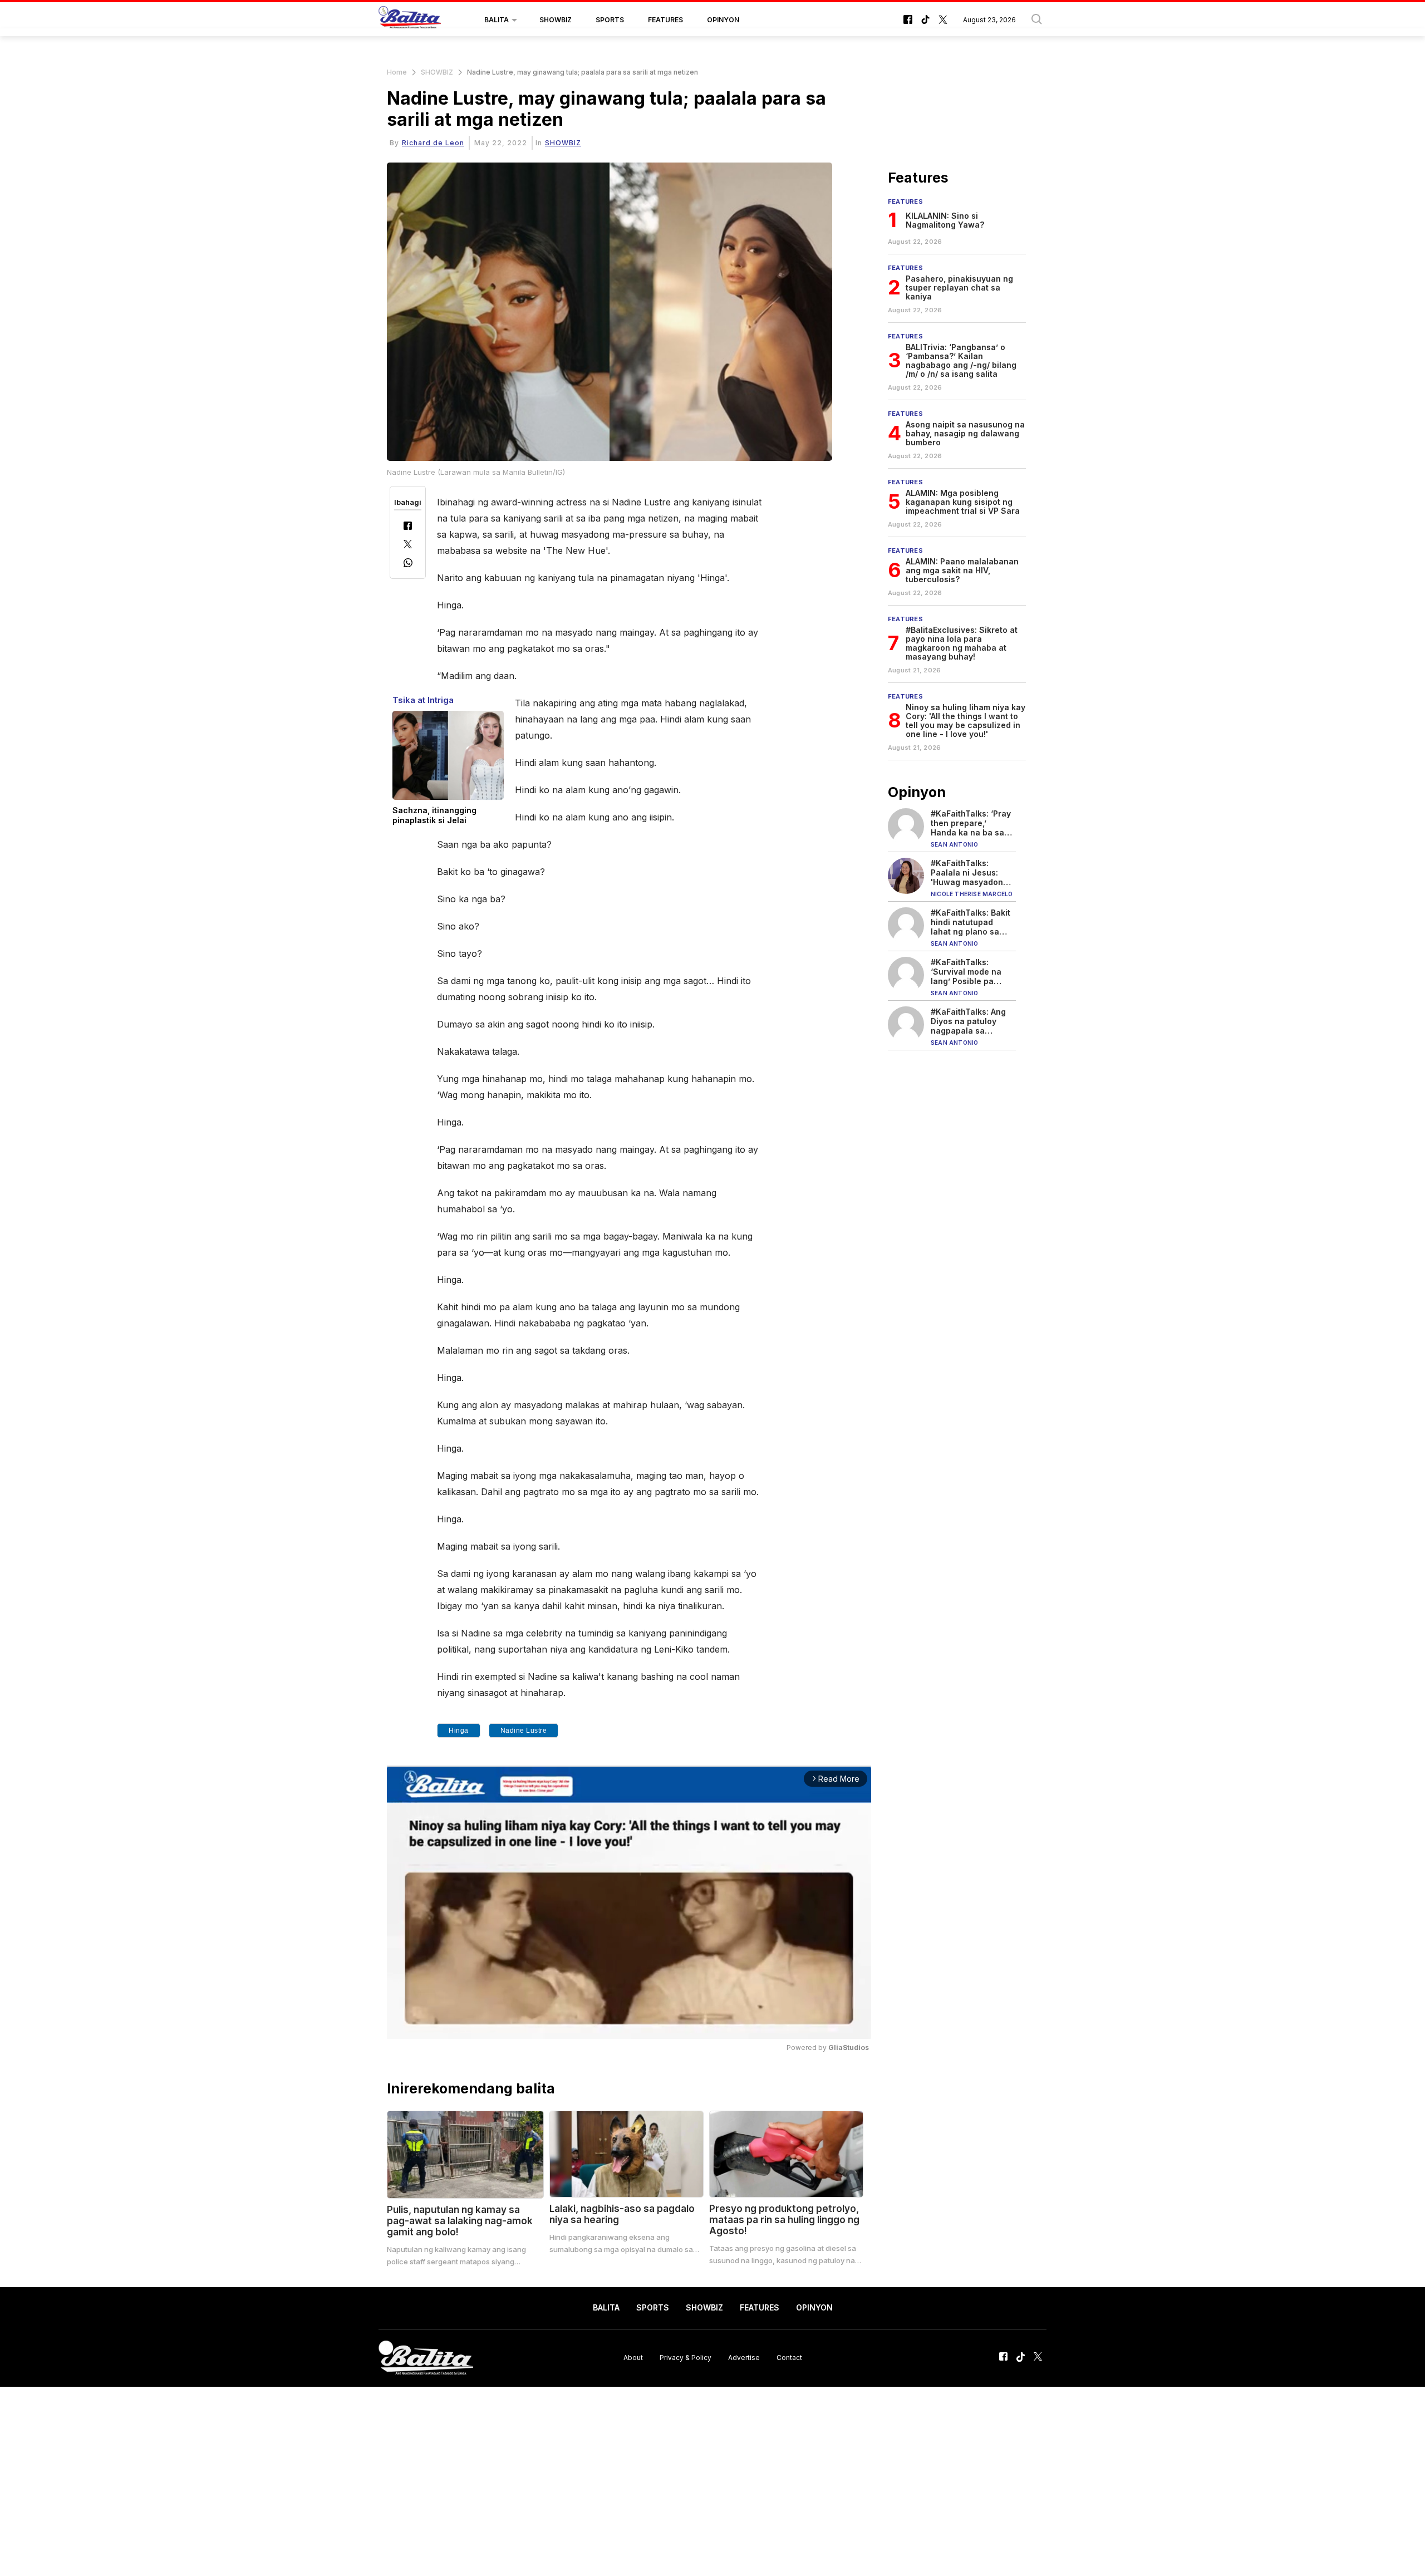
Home (397, 72)
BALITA (497, 20)
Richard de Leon (433, 143)
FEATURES (665, 20)
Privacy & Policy (686, 2358)
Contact (789, 2358)
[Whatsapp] (408, 564)
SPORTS (610, 20)
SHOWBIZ (556, 20)
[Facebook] (408, 527)
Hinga (459, 1731)
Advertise (744, 2358)
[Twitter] (408, 545)
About (633, 2358)
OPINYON (723, 20)
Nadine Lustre (524, 1731)
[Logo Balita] (410, 20)
